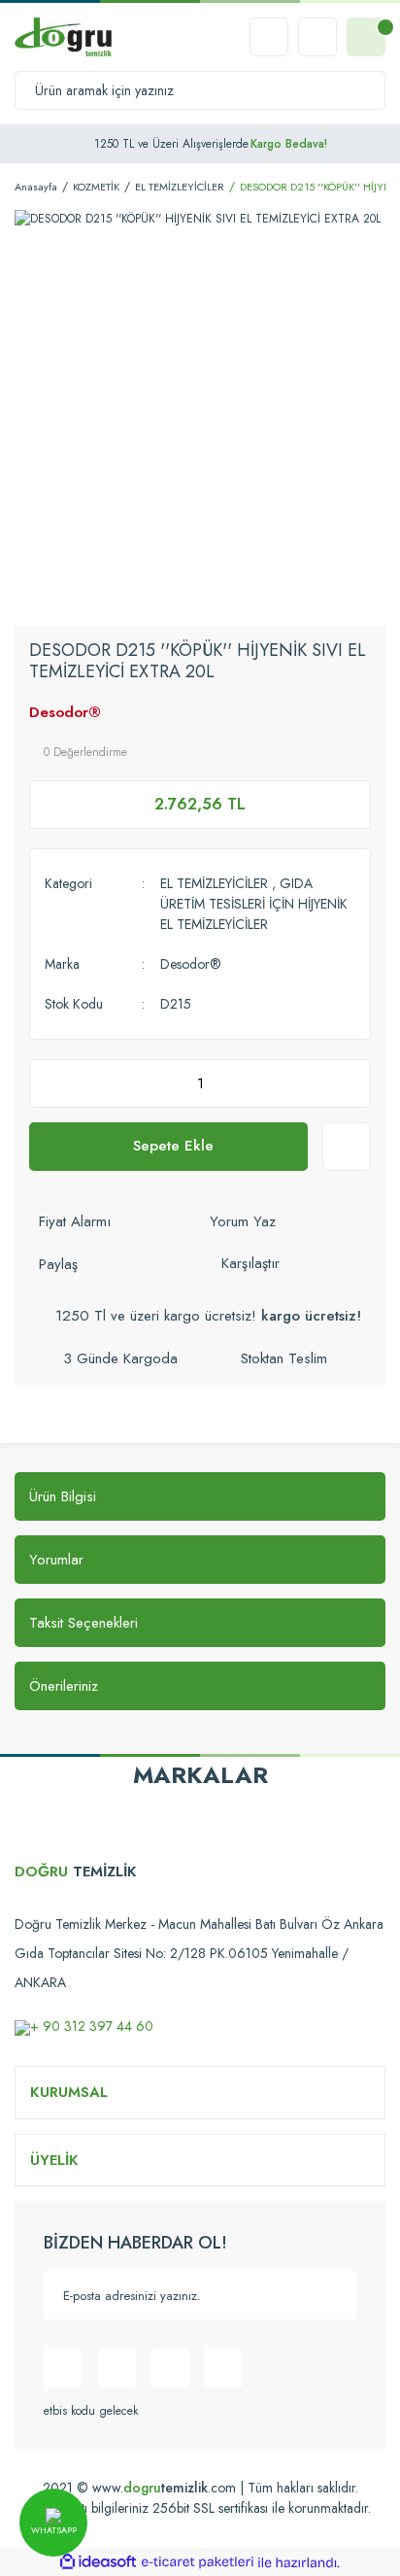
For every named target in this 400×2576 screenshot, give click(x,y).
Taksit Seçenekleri (83, 1623)
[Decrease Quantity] (50, 1083)
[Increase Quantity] (350, 1083)
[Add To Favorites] (347, 1147)
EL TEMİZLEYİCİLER (214, 883)
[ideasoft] (98, 2563)
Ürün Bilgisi (63, 1496)
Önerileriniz (64, 1686)
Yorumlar (56, 1560)
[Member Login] (317, 37)
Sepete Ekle (173, 1146)
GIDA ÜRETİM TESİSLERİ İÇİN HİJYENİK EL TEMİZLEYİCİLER (254, 904)
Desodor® (65, 712)
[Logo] (63, 37)
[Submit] (332, 2295)
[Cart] (366, 37)
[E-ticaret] (198, 2562)
